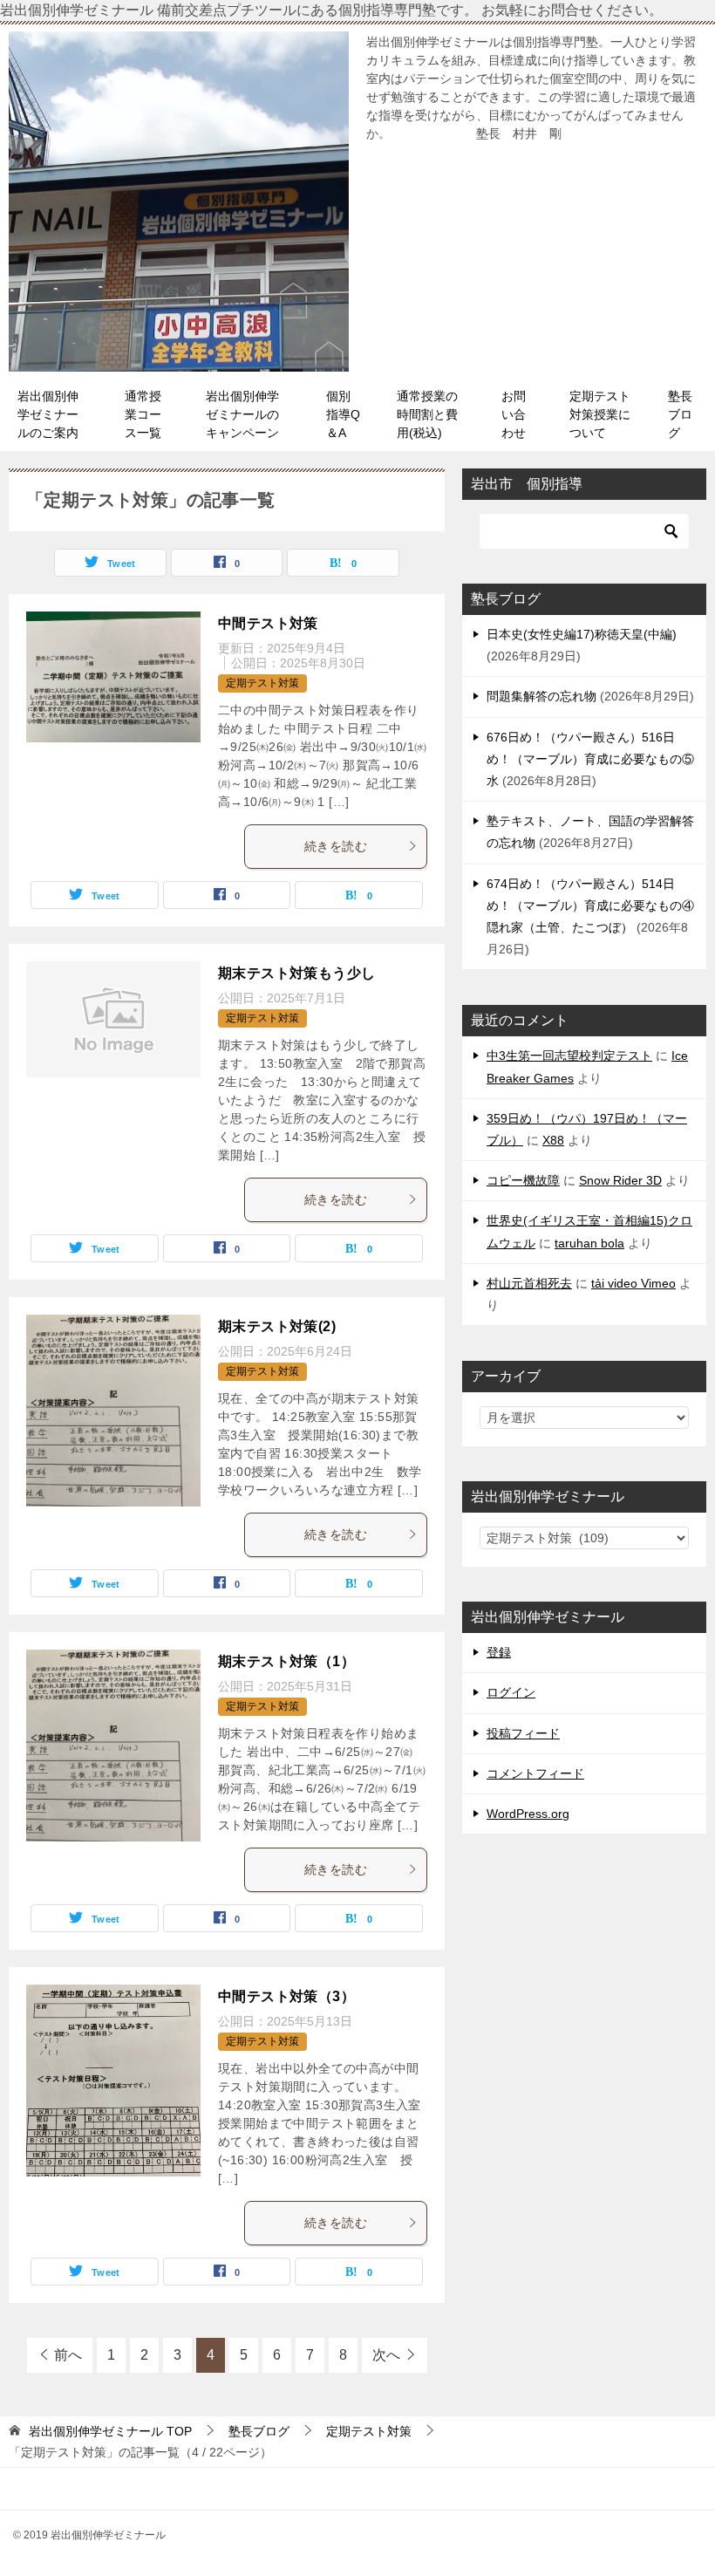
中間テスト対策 (268, 623)
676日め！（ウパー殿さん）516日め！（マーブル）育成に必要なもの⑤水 (590, 759)
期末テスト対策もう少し (296, 973)
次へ (386, 2355)
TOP (110, 2431)
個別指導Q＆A (343, 414)
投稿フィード (523, 1733)
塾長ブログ (680, 414)
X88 (553, 1140)
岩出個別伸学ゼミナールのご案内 (48, 414)
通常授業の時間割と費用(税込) (427, 414)
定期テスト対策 (262, 683)
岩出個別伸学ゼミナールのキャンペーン (242, 414)
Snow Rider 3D (620, 1180)
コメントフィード (535, 1773)
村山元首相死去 (529, 1283)
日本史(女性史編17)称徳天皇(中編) (582, 634)
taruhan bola (589, 1243)
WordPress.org (528, 1814)
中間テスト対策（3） (286, 1996)
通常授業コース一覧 (143, 414)
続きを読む (336, 846)
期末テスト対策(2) (277, 1326)
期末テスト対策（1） (286, 1661)
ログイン (511, 1692)
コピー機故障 (523, 1180)
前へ (68, 2355)
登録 (499, 1652)
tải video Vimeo (633, 1283)
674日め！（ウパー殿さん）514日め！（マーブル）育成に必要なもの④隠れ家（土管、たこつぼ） (590, 905)
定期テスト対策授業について (600, 414)
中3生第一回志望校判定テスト (569, 1056)
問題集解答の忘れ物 (541, 696)
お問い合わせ (514, 414)
